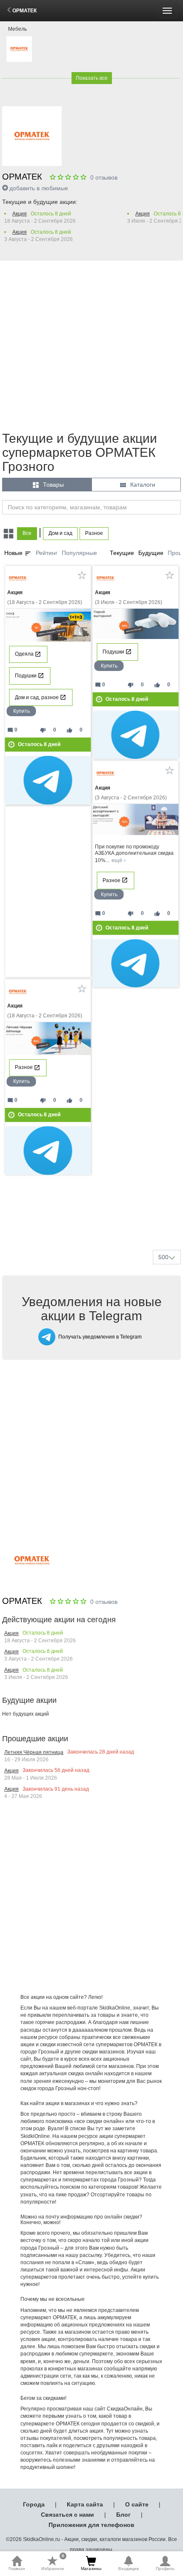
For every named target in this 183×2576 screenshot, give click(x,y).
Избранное (53, 2563)
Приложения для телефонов (91, 2525)
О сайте (137, 2504)
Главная (17, 2569)
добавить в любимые (39, 188)
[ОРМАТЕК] (19, 49)
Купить (21, 711)
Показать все (92, 78)
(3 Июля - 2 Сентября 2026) (129, 597)
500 (163, 1257)
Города (34, 2504)
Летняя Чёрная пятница (34, 1752)
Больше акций (93, 1223)
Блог (123, 2515)
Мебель (17, 29)
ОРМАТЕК (24, 11)
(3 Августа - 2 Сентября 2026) (131, 793)
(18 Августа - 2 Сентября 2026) (45, 597)
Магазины (91, 2569)
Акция (20, 214)
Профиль (165, 2569)
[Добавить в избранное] (82, 575)
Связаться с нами (67, 2515)
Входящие (129, 2569)
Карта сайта (85, 2504)
